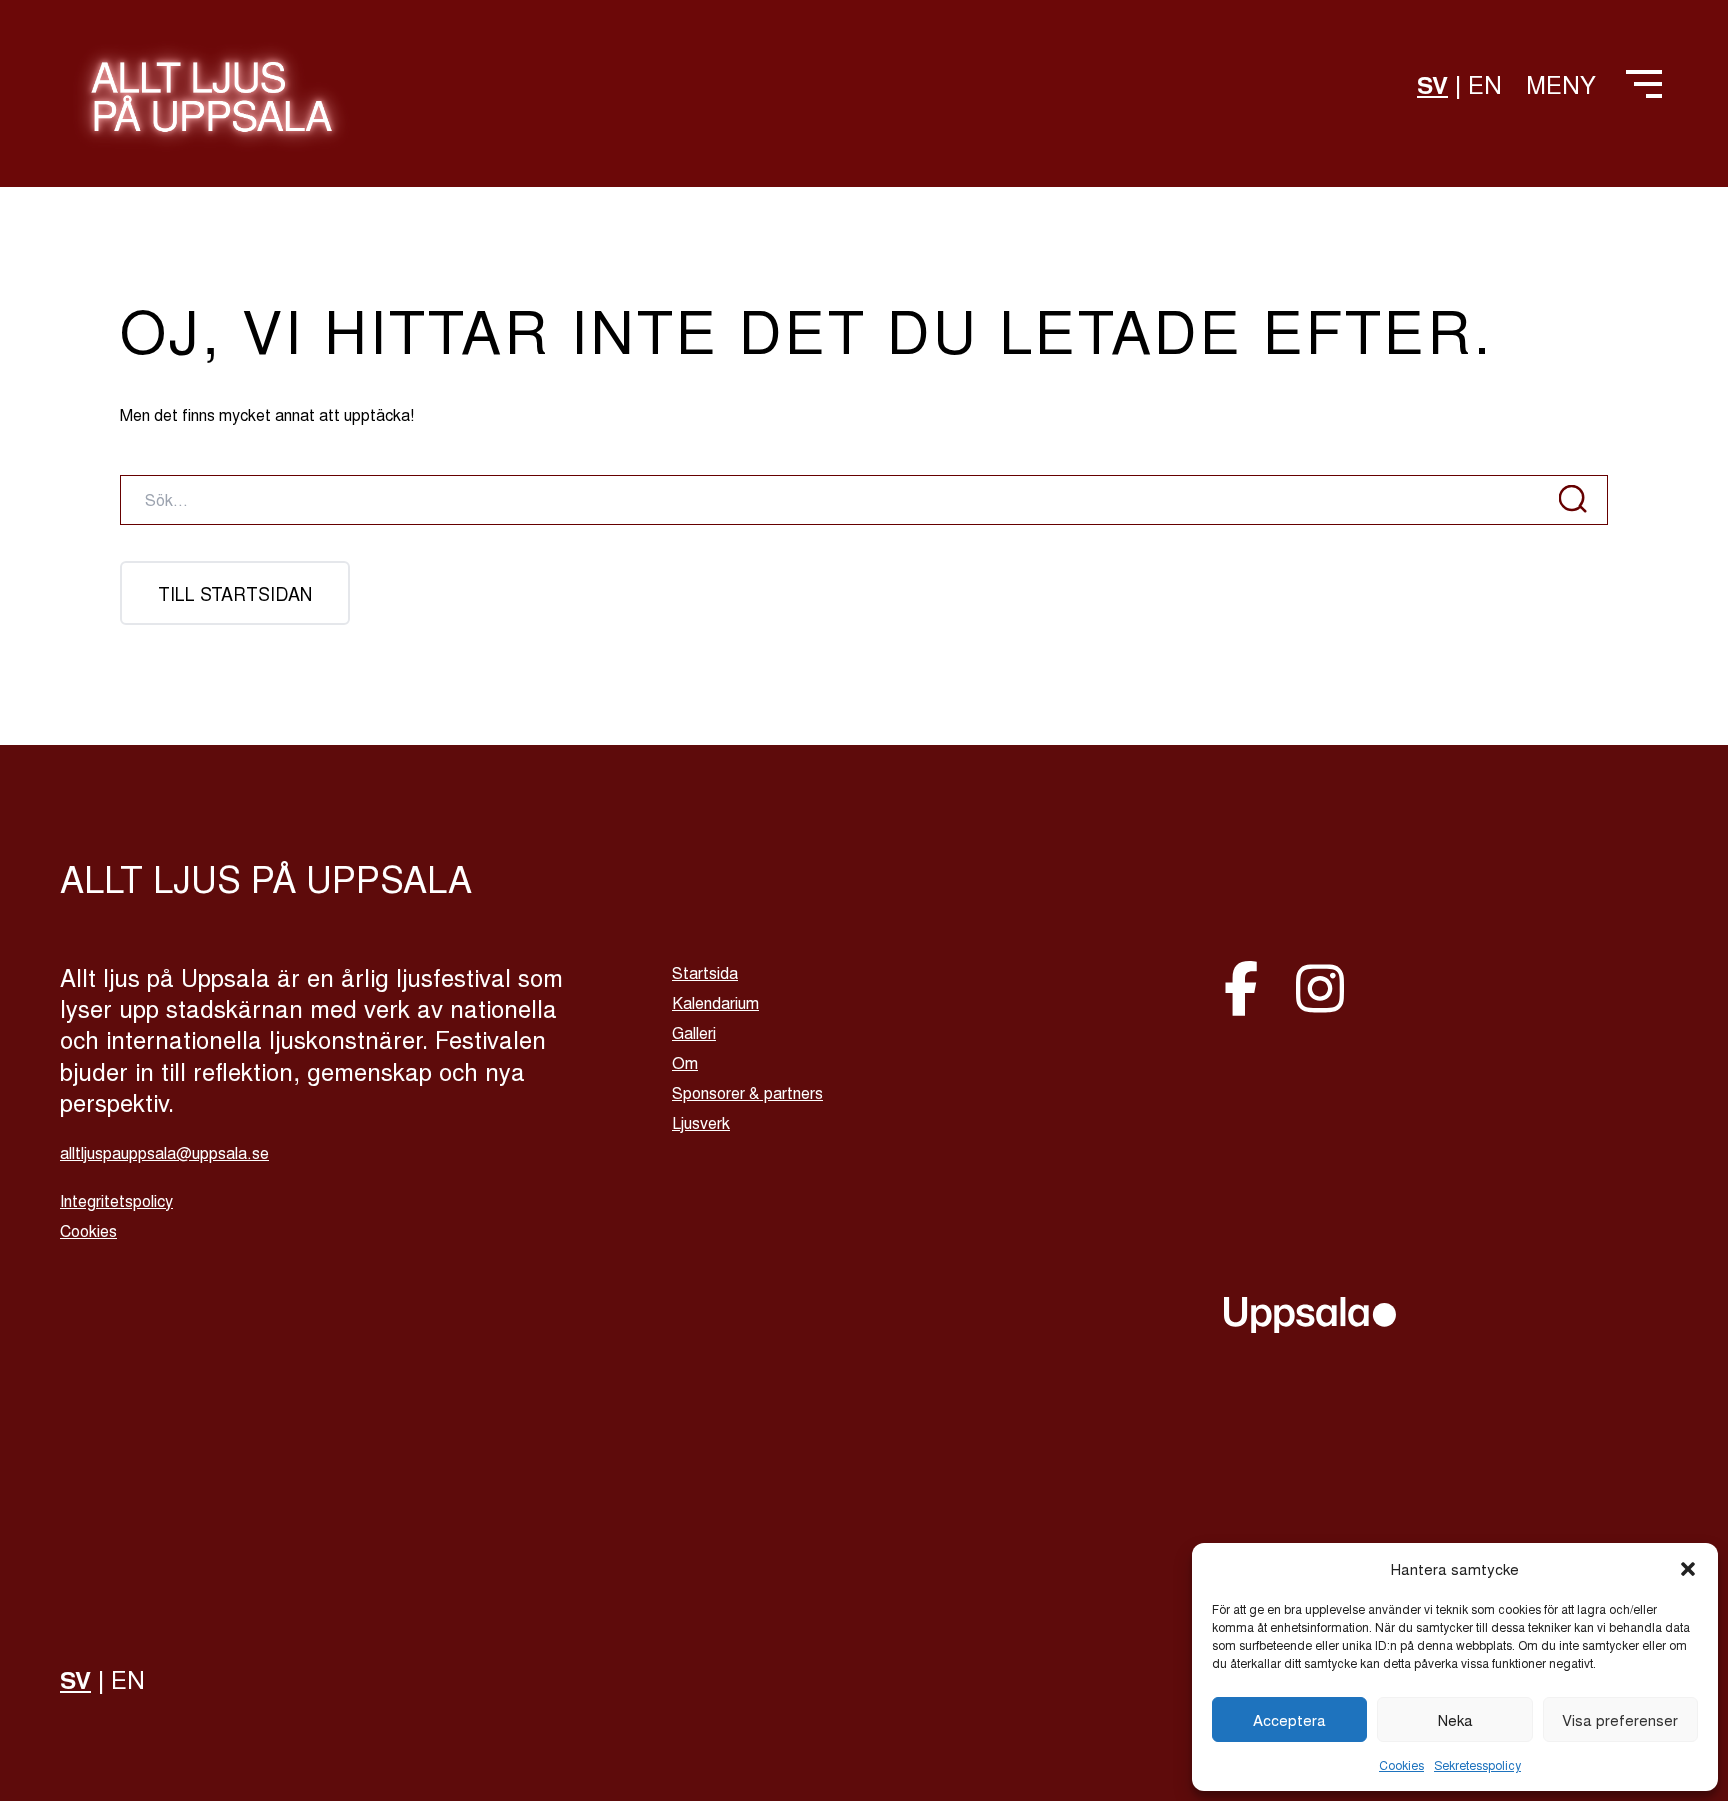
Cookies (1401, 1764)
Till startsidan (235, 593)
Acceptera (1289, 1719)
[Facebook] (1248, 985)
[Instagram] (1320, 985)
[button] (1688, 1569)
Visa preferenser (1620, 1719)
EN (1485, 83)
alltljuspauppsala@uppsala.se (164, 1152)
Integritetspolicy (116, 1200)
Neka (1455, 1719)
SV (1432, 84)
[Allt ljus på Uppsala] (211, 108)
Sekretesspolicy (1477, 1764)
